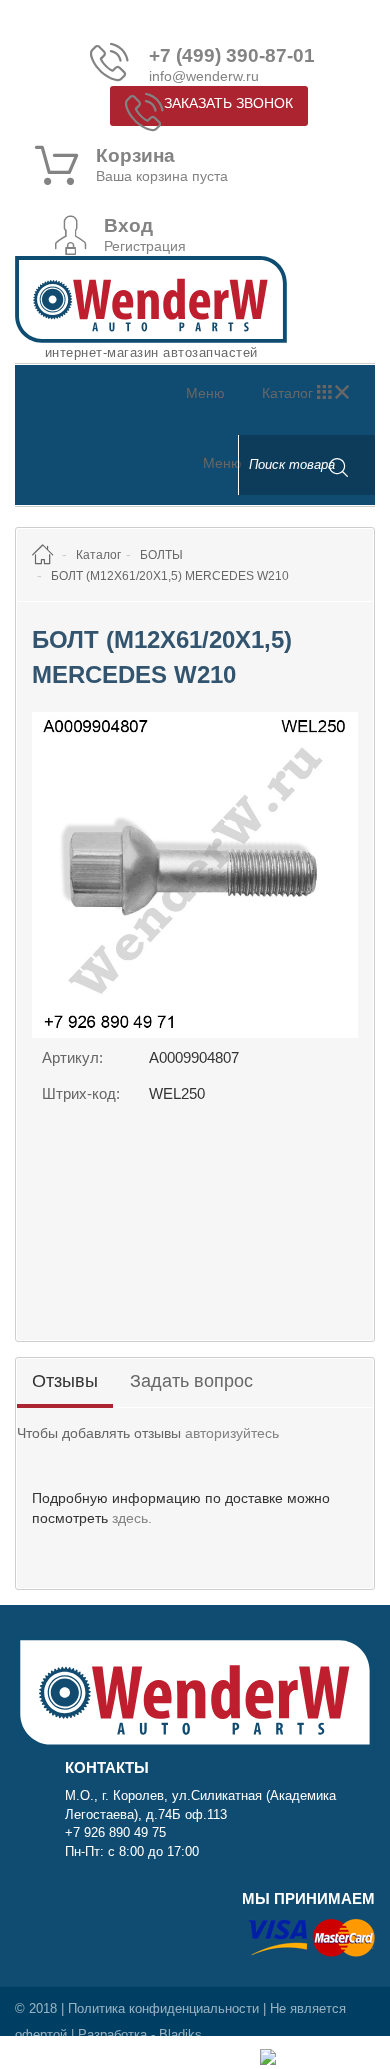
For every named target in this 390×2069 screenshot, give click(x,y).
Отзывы (65, 1381)
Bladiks (180, 2034)
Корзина (135, 156)
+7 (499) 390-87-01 (232, 56)
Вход (128, 226)
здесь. (132, 1518)
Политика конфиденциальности (163, 2008)
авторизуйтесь (232, 1433)
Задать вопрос (191, 1381)
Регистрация (145, 246)
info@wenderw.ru (204, 76)
